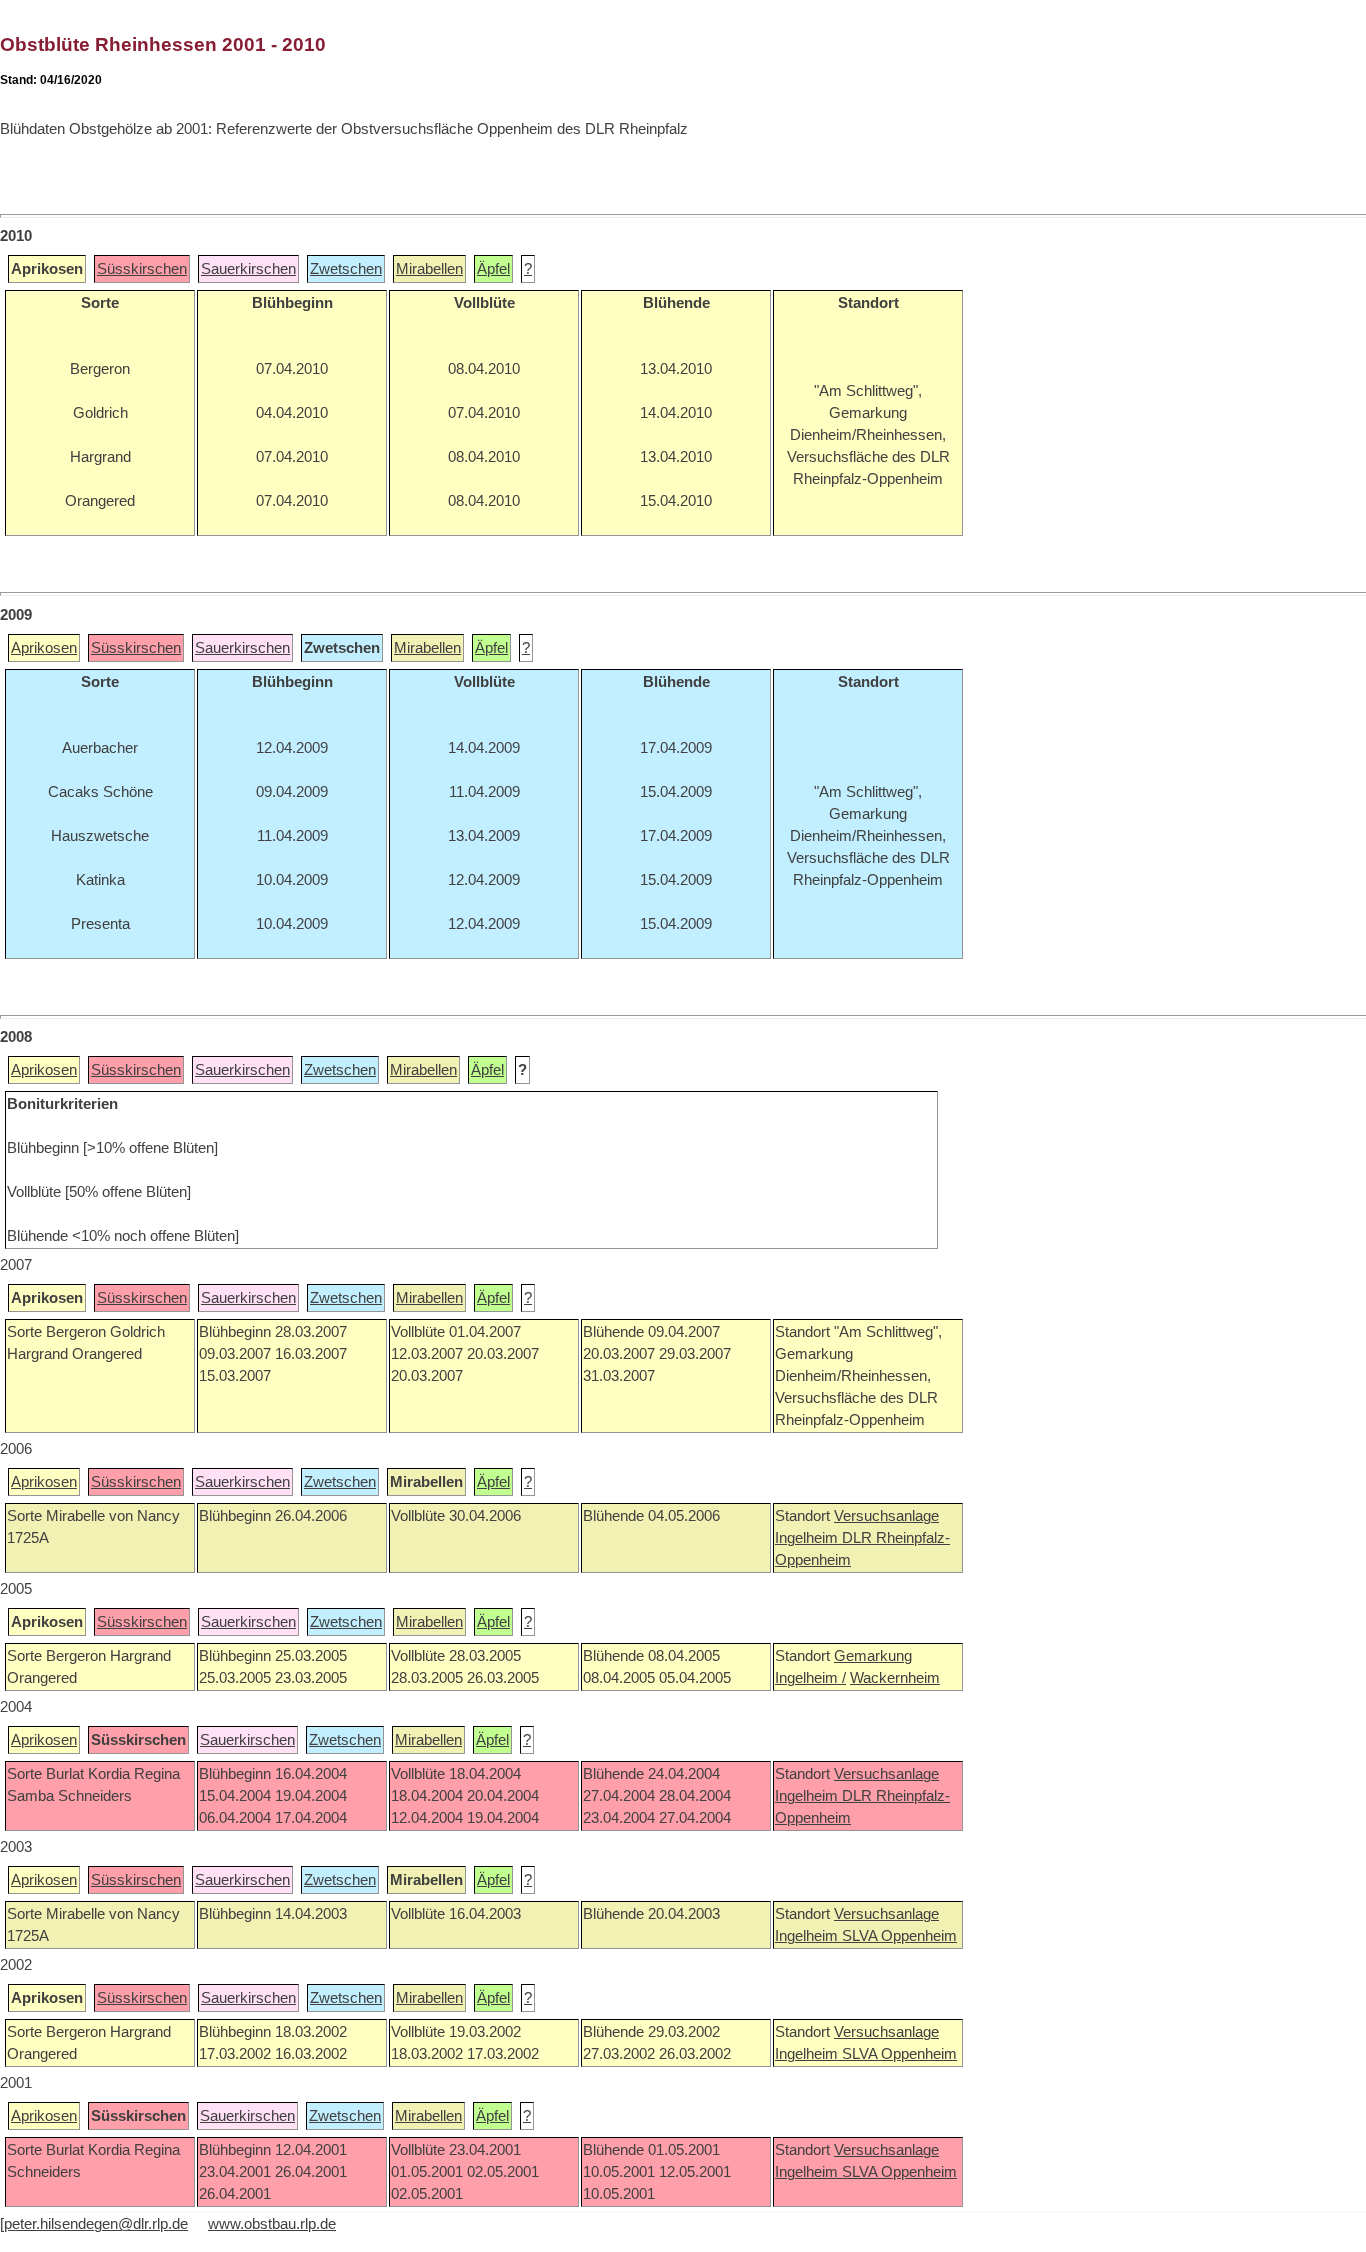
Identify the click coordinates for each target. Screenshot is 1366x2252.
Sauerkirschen (248, 269)
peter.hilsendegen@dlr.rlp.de (96, 2224)
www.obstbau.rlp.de (272, 2224)
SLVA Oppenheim (899, 1936)
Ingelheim (808, 1538)
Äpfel (493, 269)
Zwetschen (346, 269)
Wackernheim (895, 1678)
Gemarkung (873, 1656)
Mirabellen (429, 269)
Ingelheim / (810, 1678)
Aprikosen (44, 648)
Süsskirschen (142, 269)
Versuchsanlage (886, 1516)
